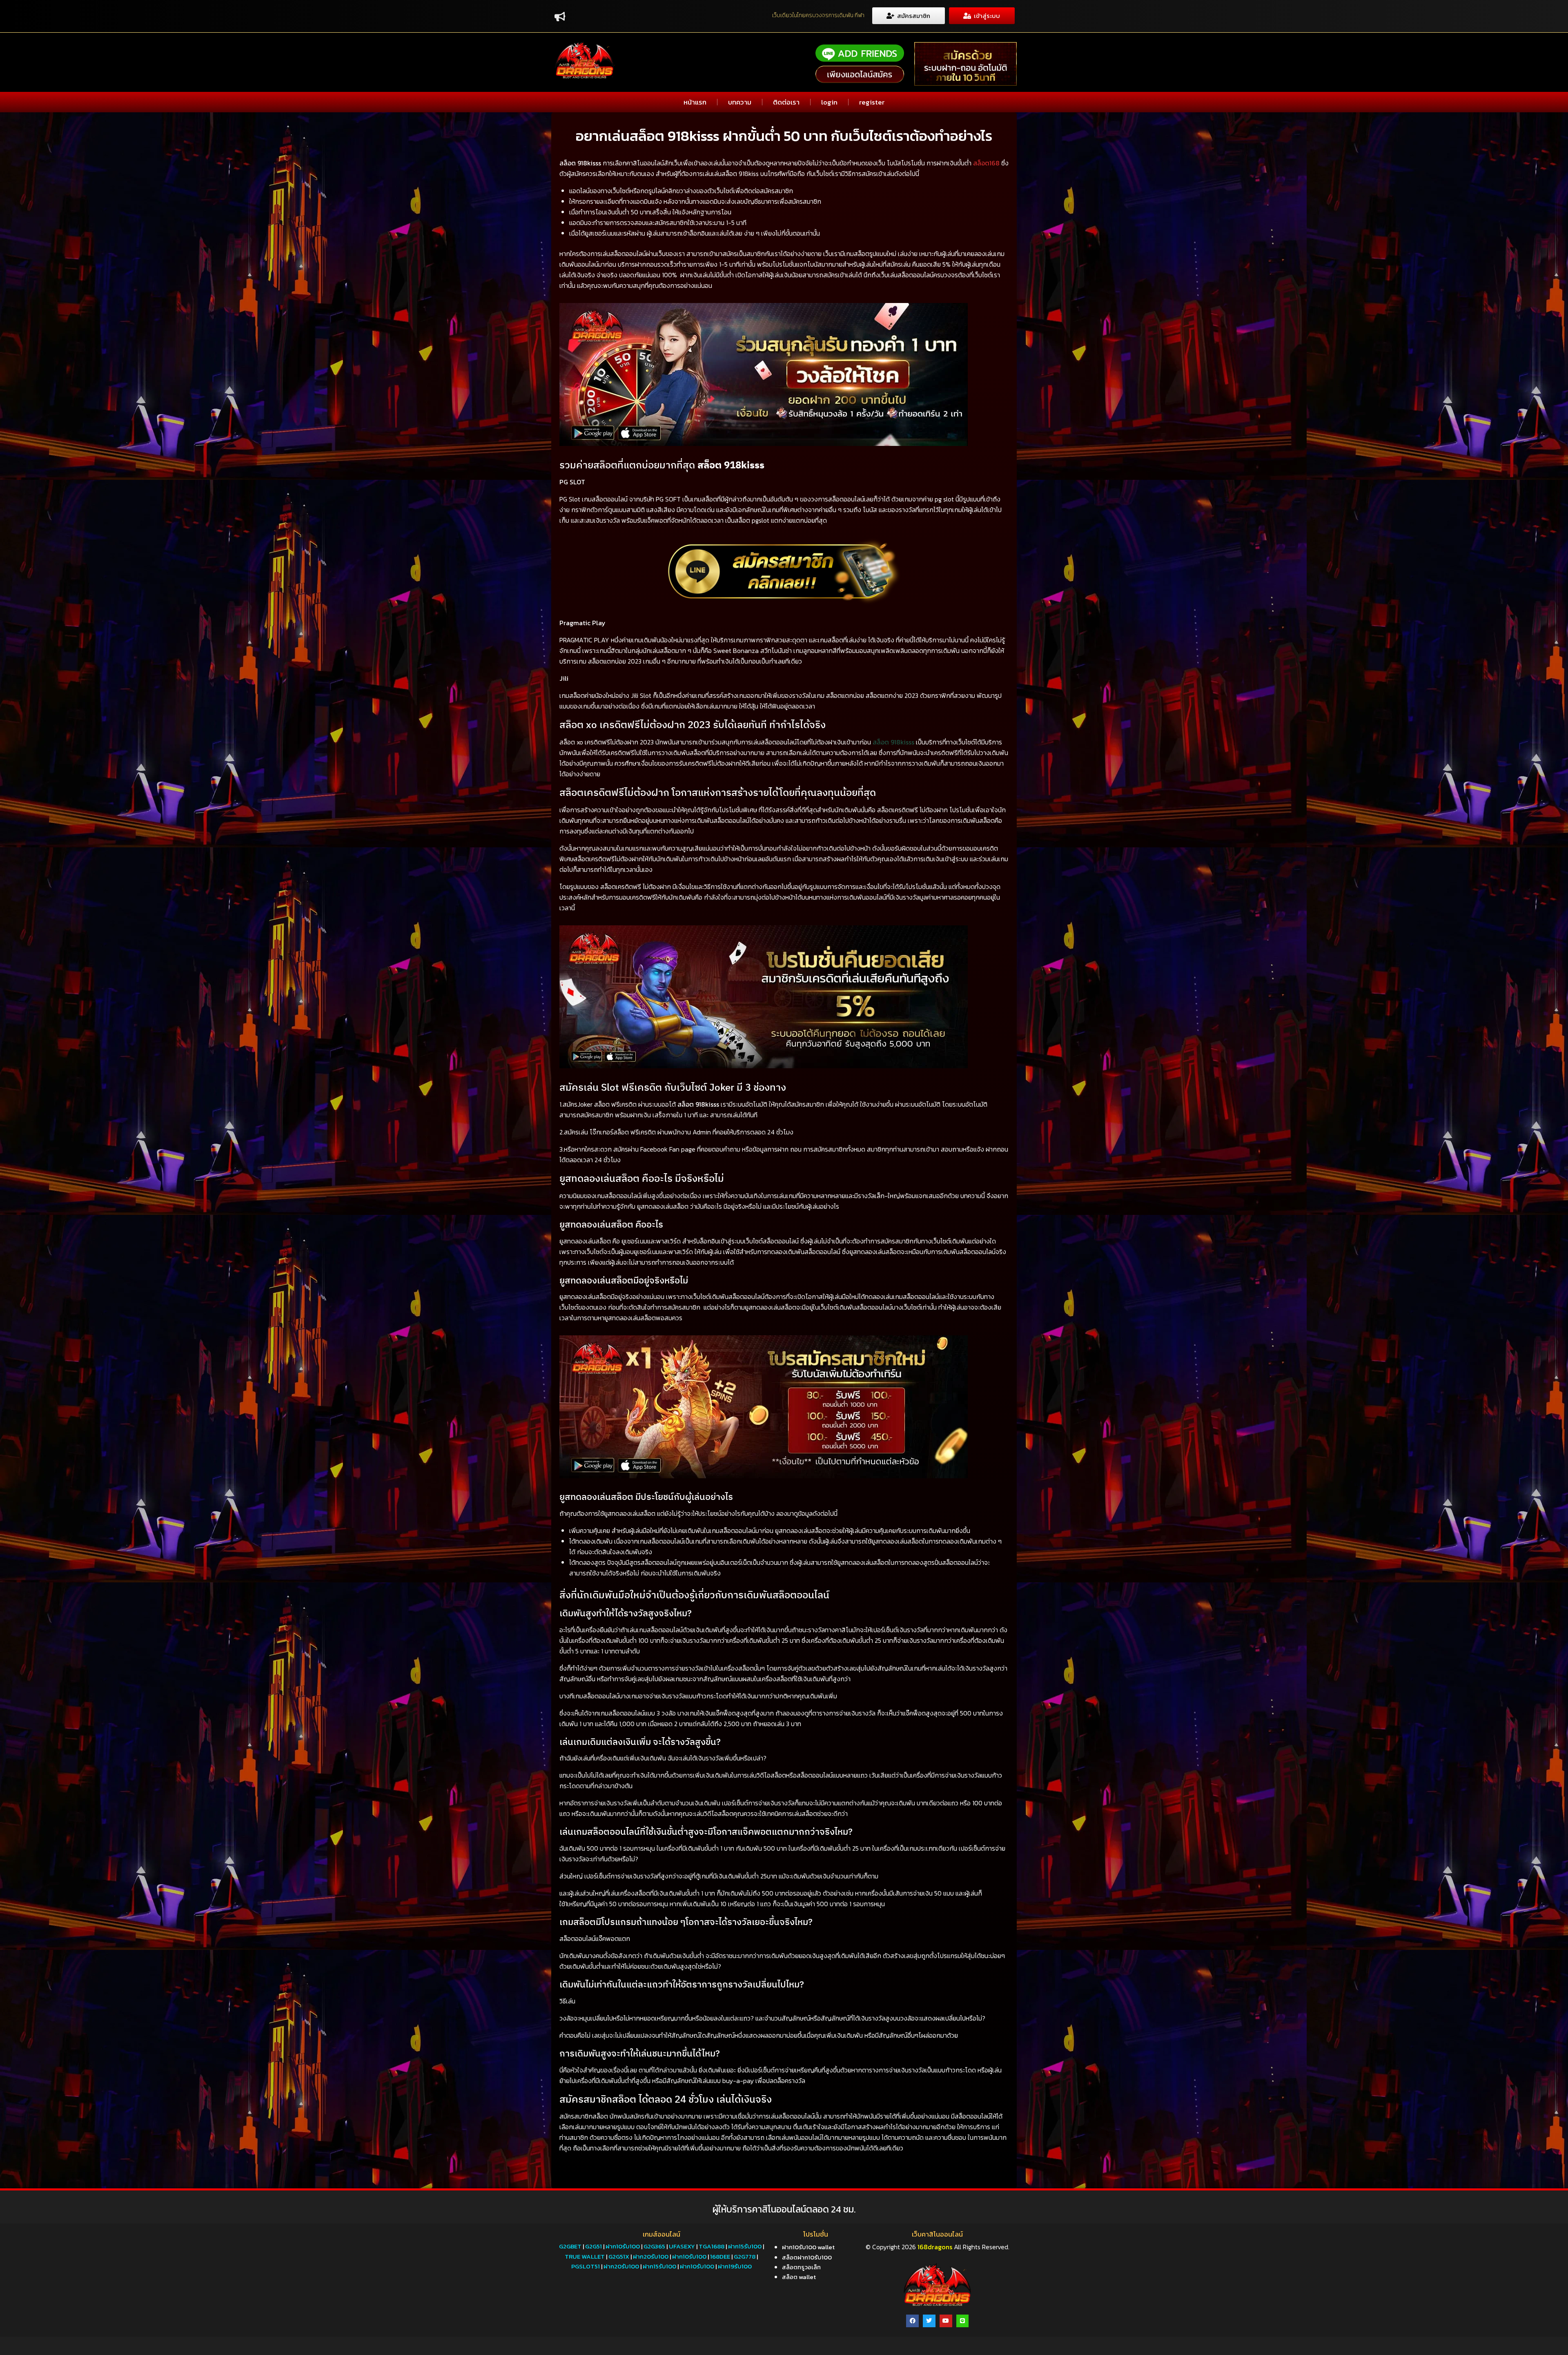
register (872, 102)
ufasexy (682, 2246)
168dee (720, 2256)
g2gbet (570, 2246)
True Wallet (585, 2256)
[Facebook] (912, 2321)
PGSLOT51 (586, 2266)
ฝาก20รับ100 (651, 2256)
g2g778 (745, 2256)
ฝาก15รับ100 (745, 2246)
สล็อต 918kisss (893, 742)
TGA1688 (712, 2246)
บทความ (740, 102)
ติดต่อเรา (786, 102)
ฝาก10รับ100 (623, 2246)
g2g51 (594, 2246)
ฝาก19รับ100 (735, 2266)
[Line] (963, 2321)
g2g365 (654, 2246)
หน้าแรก (695, 102)
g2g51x (619, 2256)
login (829, 102)
